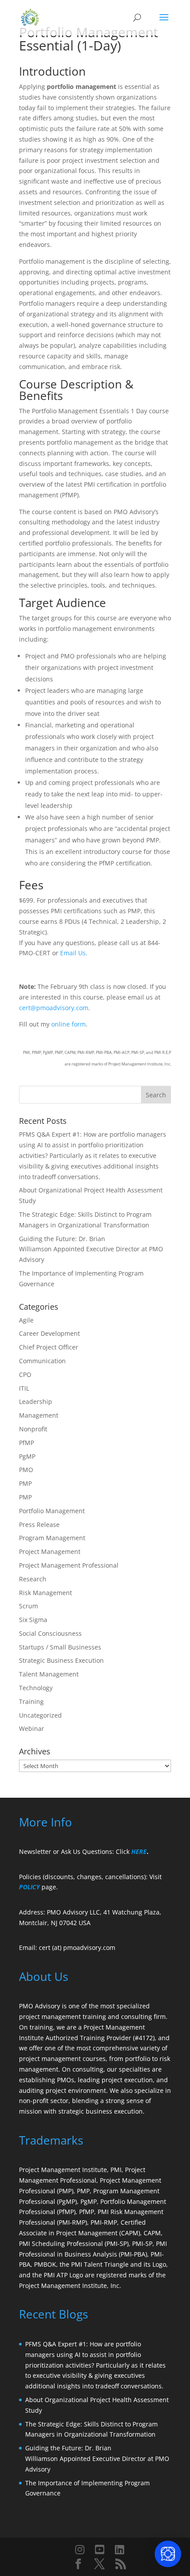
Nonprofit (33, 1429)
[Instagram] (80, 2549)
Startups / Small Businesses (60, 1647)
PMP (25, 1483)
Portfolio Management (52, 1511)
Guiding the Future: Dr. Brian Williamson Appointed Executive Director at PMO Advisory (91, 1249)
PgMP (27, 1456)
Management (39, 1415)
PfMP (27, 1443)
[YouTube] (100, 2549)
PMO (26, 1470)
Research (33, 1579)
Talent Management (49, 1674)
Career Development (49, 1333)
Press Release (39, 1524)
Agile (26, 1320)
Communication (42, 1361)
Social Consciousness (50, 1633)
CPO (25, 1375)
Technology (36, 1688)
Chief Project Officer (49, 1347)
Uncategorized (40, 1715)
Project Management (50, 1551)
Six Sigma (33, 1620)
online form (68, 1024)
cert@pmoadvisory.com (54, 1008)
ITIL (24, 1388)
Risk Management (46, 1593)
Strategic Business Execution (61, 1660)
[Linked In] (120, 2549)
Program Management (52, 1538)
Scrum (28, 1606)
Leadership (36, 1401)
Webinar (32, 1728)
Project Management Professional (69, 1565)
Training (31, 1701)
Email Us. (74, 953)
